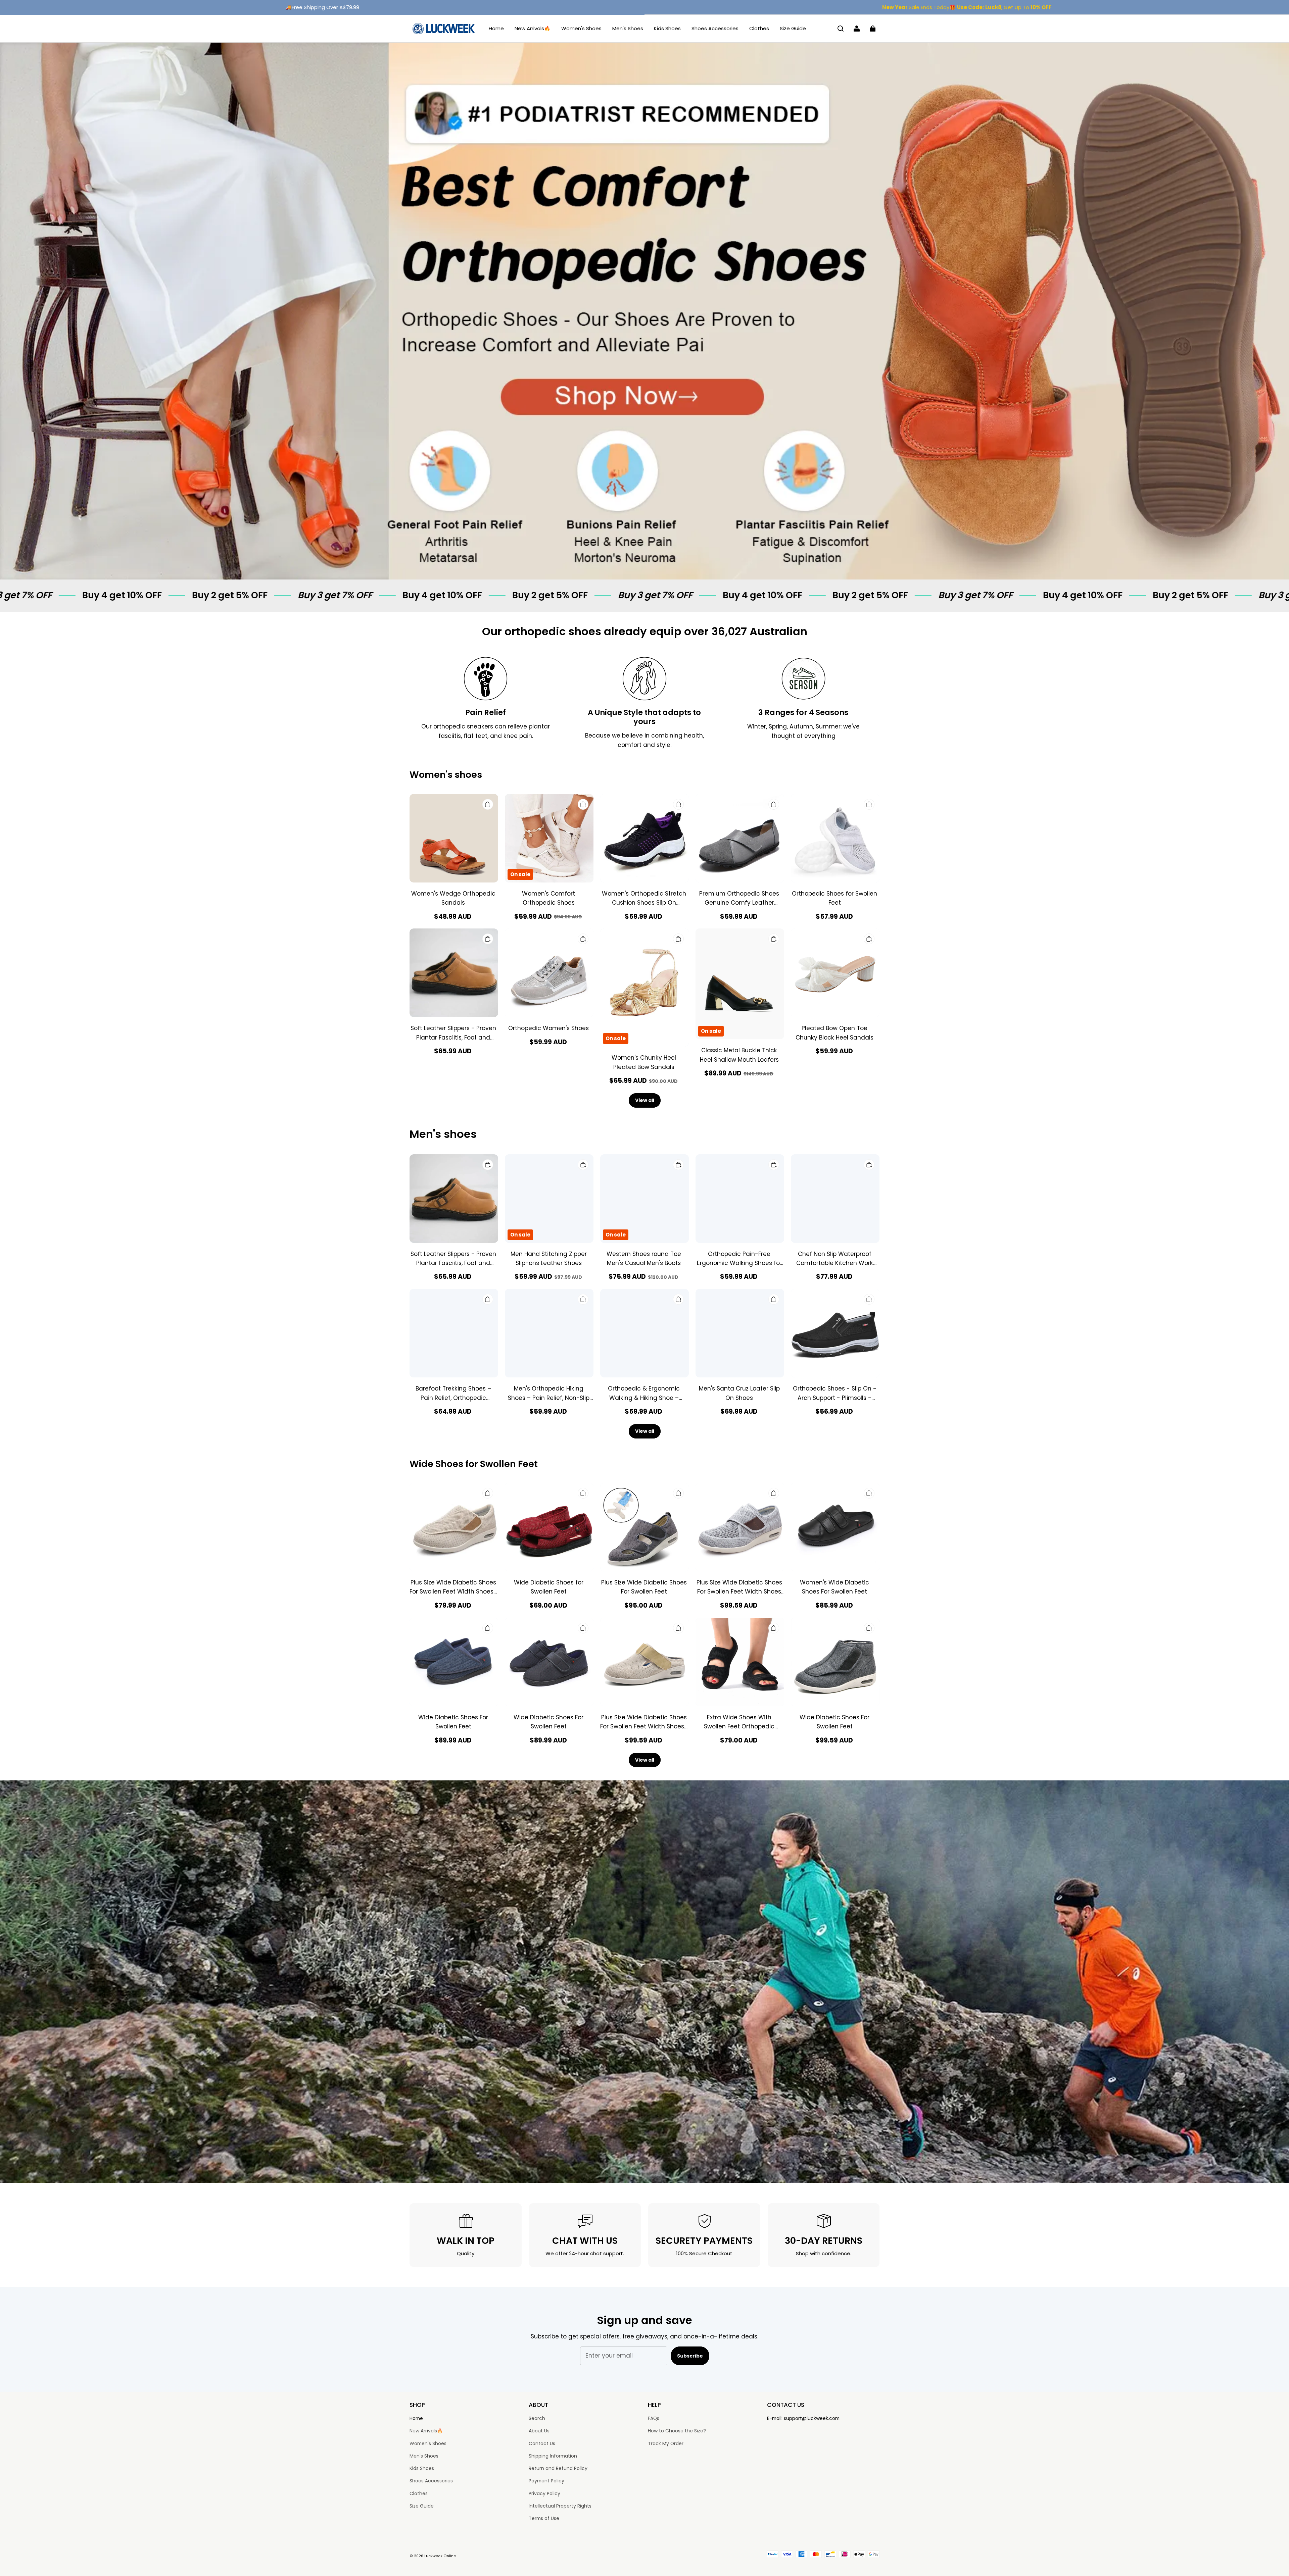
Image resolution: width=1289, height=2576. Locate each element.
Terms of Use (544, 2518)
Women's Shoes (581, 28)
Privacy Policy (544, 2493)
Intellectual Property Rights (560, 2506)
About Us (539, 2431)
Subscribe (690, 2356)
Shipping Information (553, 2456)
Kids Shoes (667, 28)
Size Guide (793, 28)
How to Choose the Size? (677, 2431)
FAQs (654, 2418)
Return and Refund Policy (558, 2468)
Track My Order (666, 2443)
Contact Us (542, 2443)
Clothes (759, 28)
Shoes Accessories (715, 28)
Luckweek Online (440, 2556)
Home (496, 28)
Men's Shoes (628, 28)
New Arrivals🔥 (533, 28)
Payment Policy (546, 2481)
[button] (841, 29)
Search (537, 2418)
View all (645, 1100)
